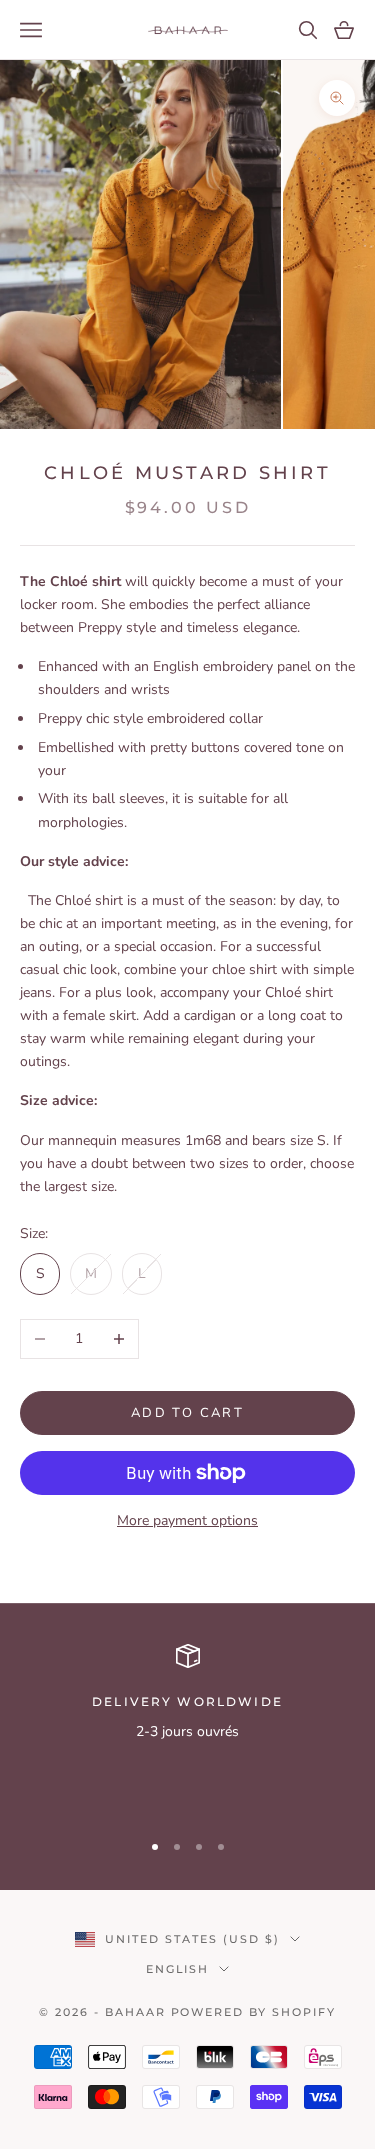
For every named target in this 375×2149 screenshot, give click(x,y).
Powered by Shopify (254, 2012)
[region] (187, 1728)
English (178, 1969)
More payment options (187, 1520)
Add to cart (187, 1413)
